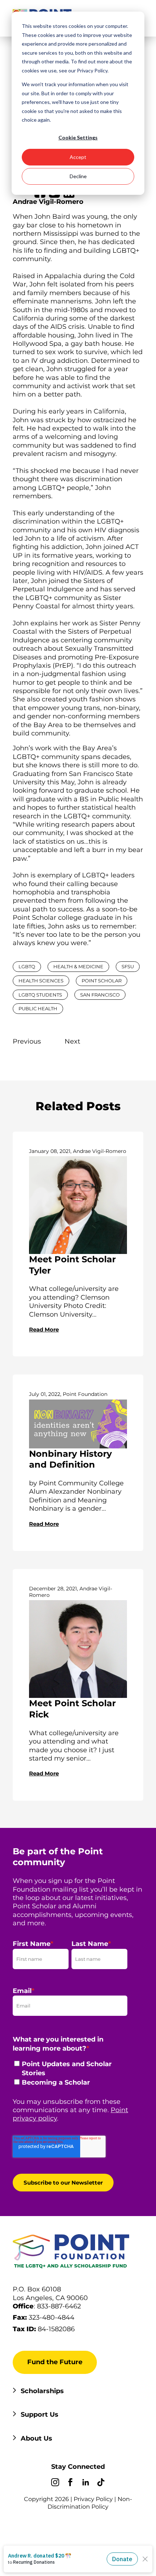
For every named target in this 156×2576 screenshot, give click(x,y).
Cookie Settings (78, 137)
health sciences (41, 981)
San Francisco (100, 995)
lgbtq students (40, 995)
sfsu (128, 966)
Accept (78, 157)
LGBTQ (27, 966)
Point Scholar (102, 981)
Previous (27, 1041)
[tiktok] (101, 2483)
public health (38, 1008)
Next (72, 1041)
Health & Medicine (78, 966)
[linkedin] (86, 2483)
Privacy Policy (93, 2499)
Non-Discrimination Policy (90, 2503)
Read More (44, 1329)
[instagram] (55, 2483)
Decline (78, 176)
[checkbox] (70, 2075)
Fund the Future (55, 2362)
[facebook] (70, 2483)
